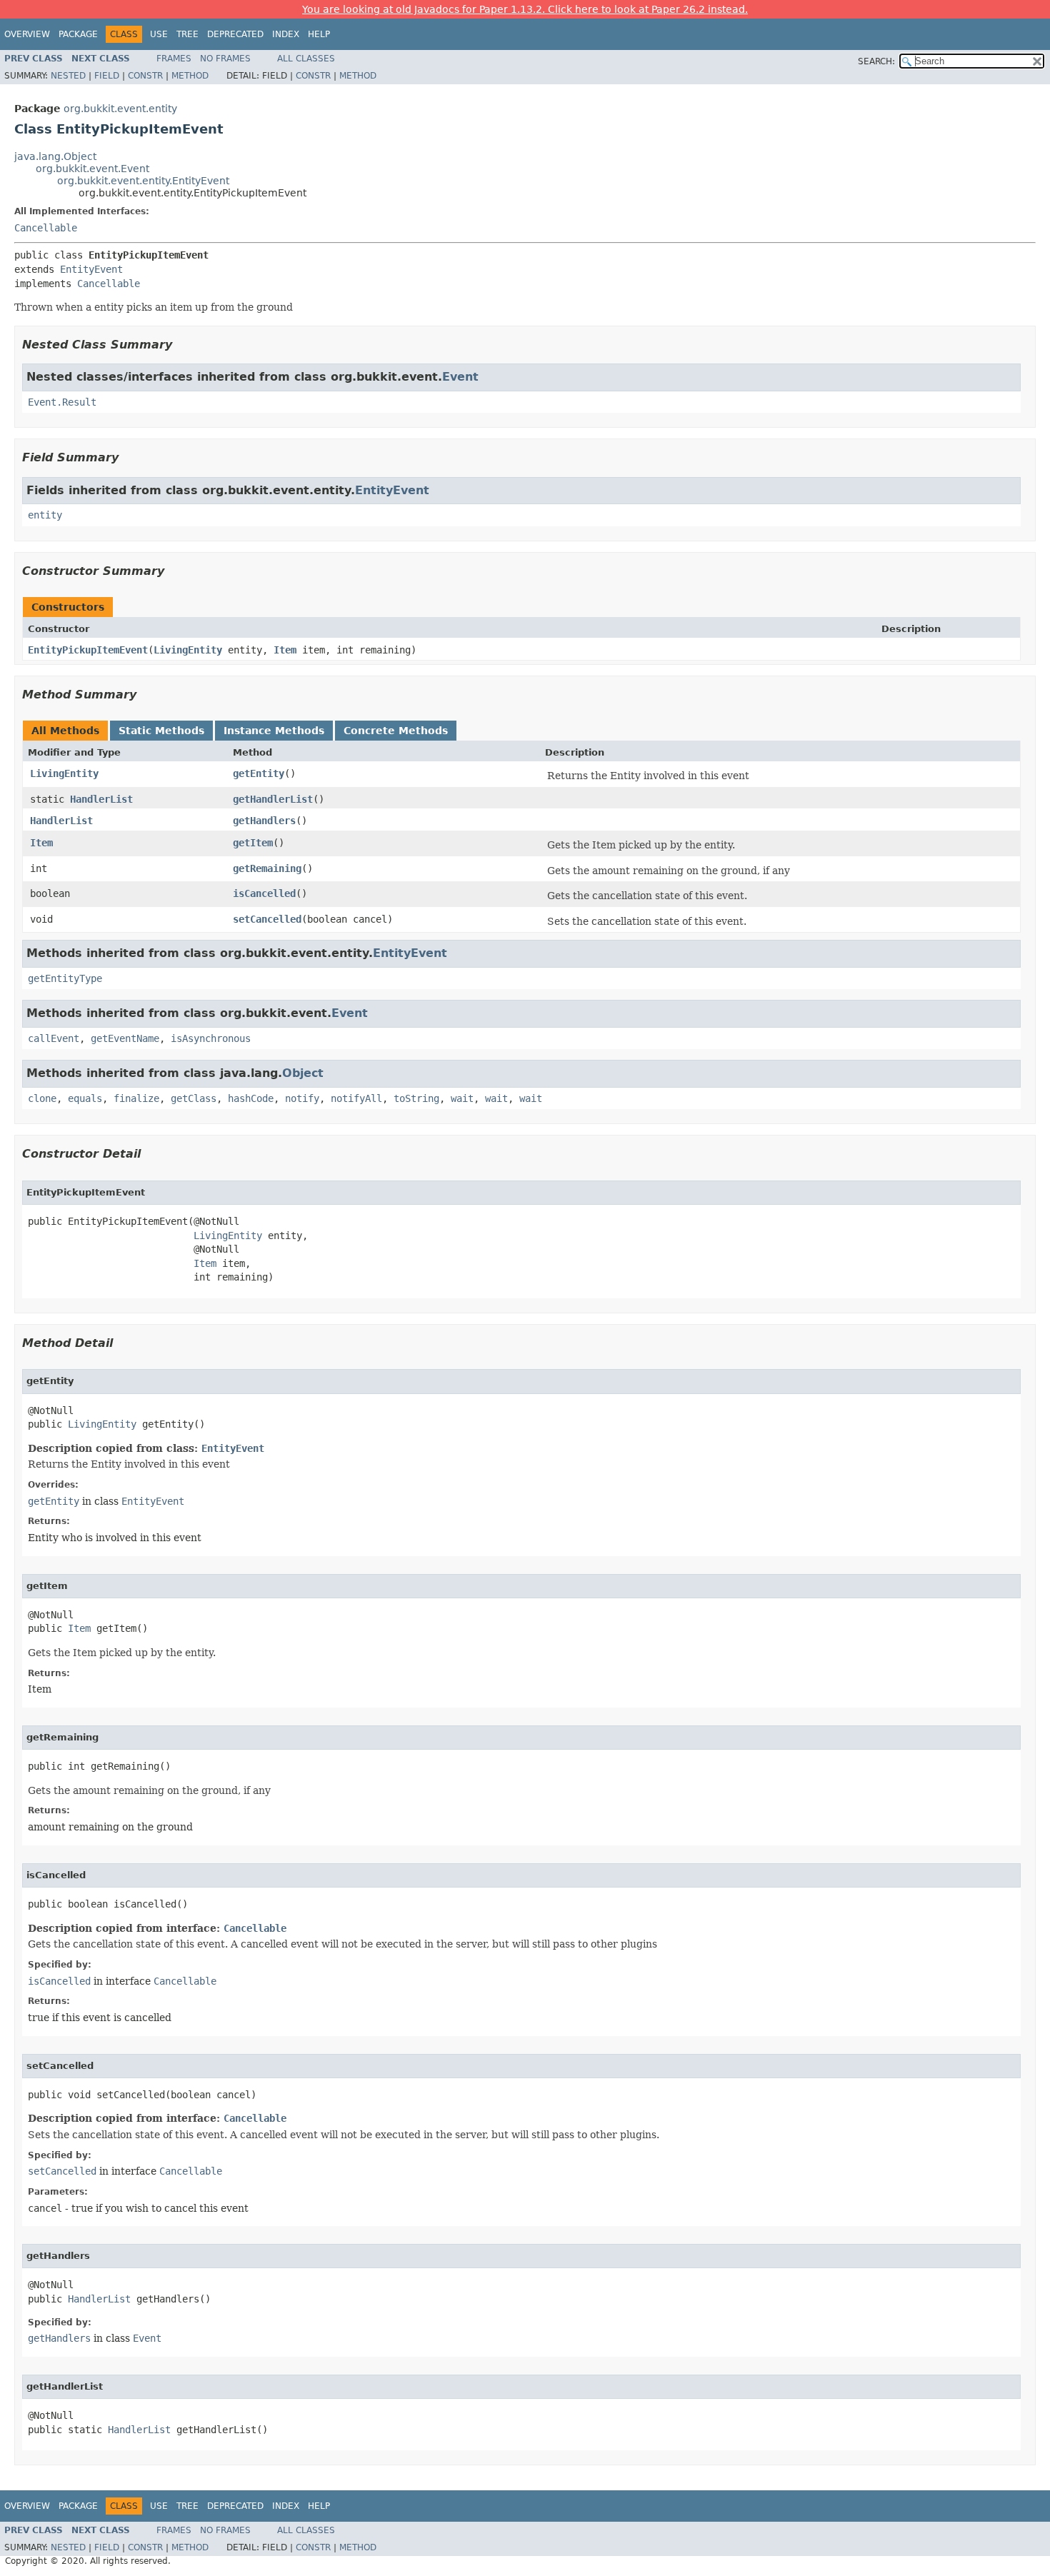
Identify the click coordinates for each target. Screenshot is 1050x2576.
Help (319, 34)
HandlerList (101, 799)
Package (78, 34)
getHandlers (264, 821)
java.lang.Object (55, 156)
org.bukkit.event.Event (92, 169)
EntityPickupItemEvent (88, 650)
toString (416, 1098)
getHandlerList (273, 799)
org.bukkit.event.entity (120, 109)
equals (85, 1098)
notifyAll (356, 1098)
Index (286, 34)
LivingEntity (188, 650)
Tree (187, 34)
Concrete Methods (396, 731)
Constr (145, 76)
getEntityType (65, 978)
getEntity (259, 773)
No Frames (225, 59)
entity (45, 515)
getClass (194, 1098)
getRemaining (267, 868)
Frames (174, 59)
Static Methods (161, 731)
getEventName (125, 1038)
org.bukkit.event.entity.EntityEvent (143, 181)
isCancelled (264, 893)
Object (303, 1073)
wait (462, 1098)
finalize (136, 1098)
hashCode (251, 1098)
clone (42, 1098)
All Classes (306, 59)
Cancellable (46, 228)
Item (285, 650)
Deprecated (235, 34)
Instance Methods (274, 731)
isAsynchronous (211, 1038)
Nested (68, 76)
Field (107, 76)
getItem (253, 843)
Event (460, 377)
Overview (27, 34)
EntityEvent (91, 269)
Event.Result (62, 402)
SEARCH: (876, 61)
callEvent (54, 1038)
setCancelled (267, 919)
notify (302, 1098)
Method (190, 76)
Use (159, 34)
